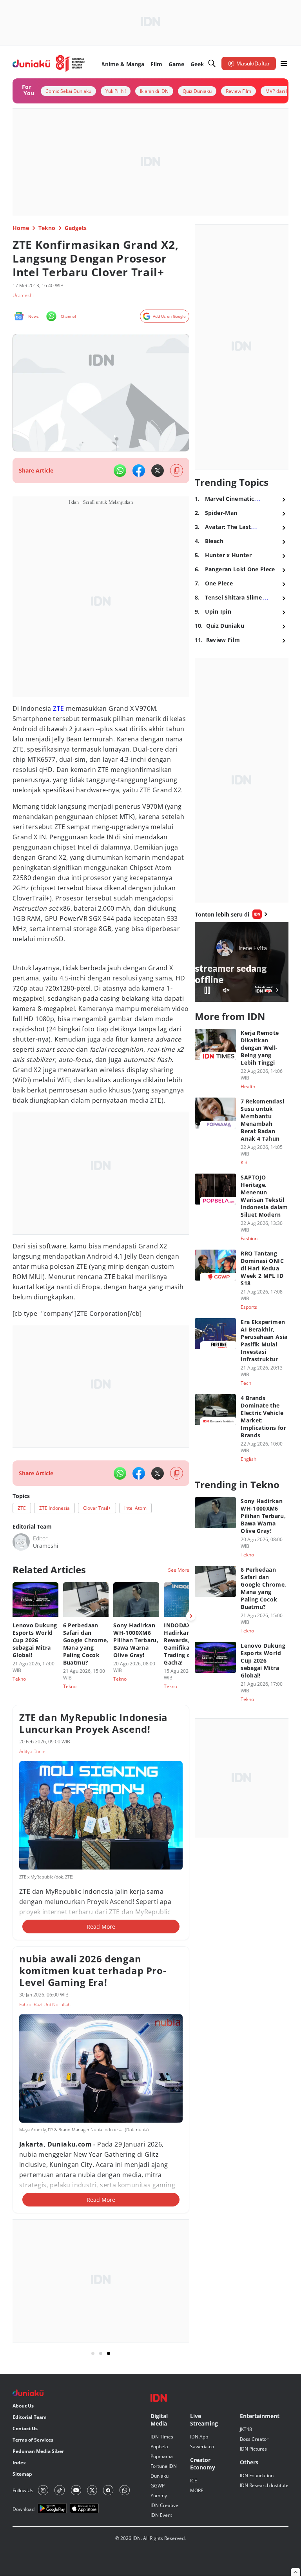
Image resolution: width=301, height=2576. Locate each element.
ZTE (58, 708)
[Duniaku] (49, 63)
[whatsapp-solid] (120, 471)
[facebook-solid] (139, 471)
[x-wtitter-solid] (158, 471)
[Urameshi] (21, 1542)
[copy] (177, 470)
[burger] (284, 63)
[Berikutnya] (191, 1616)
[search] (212, 63)
